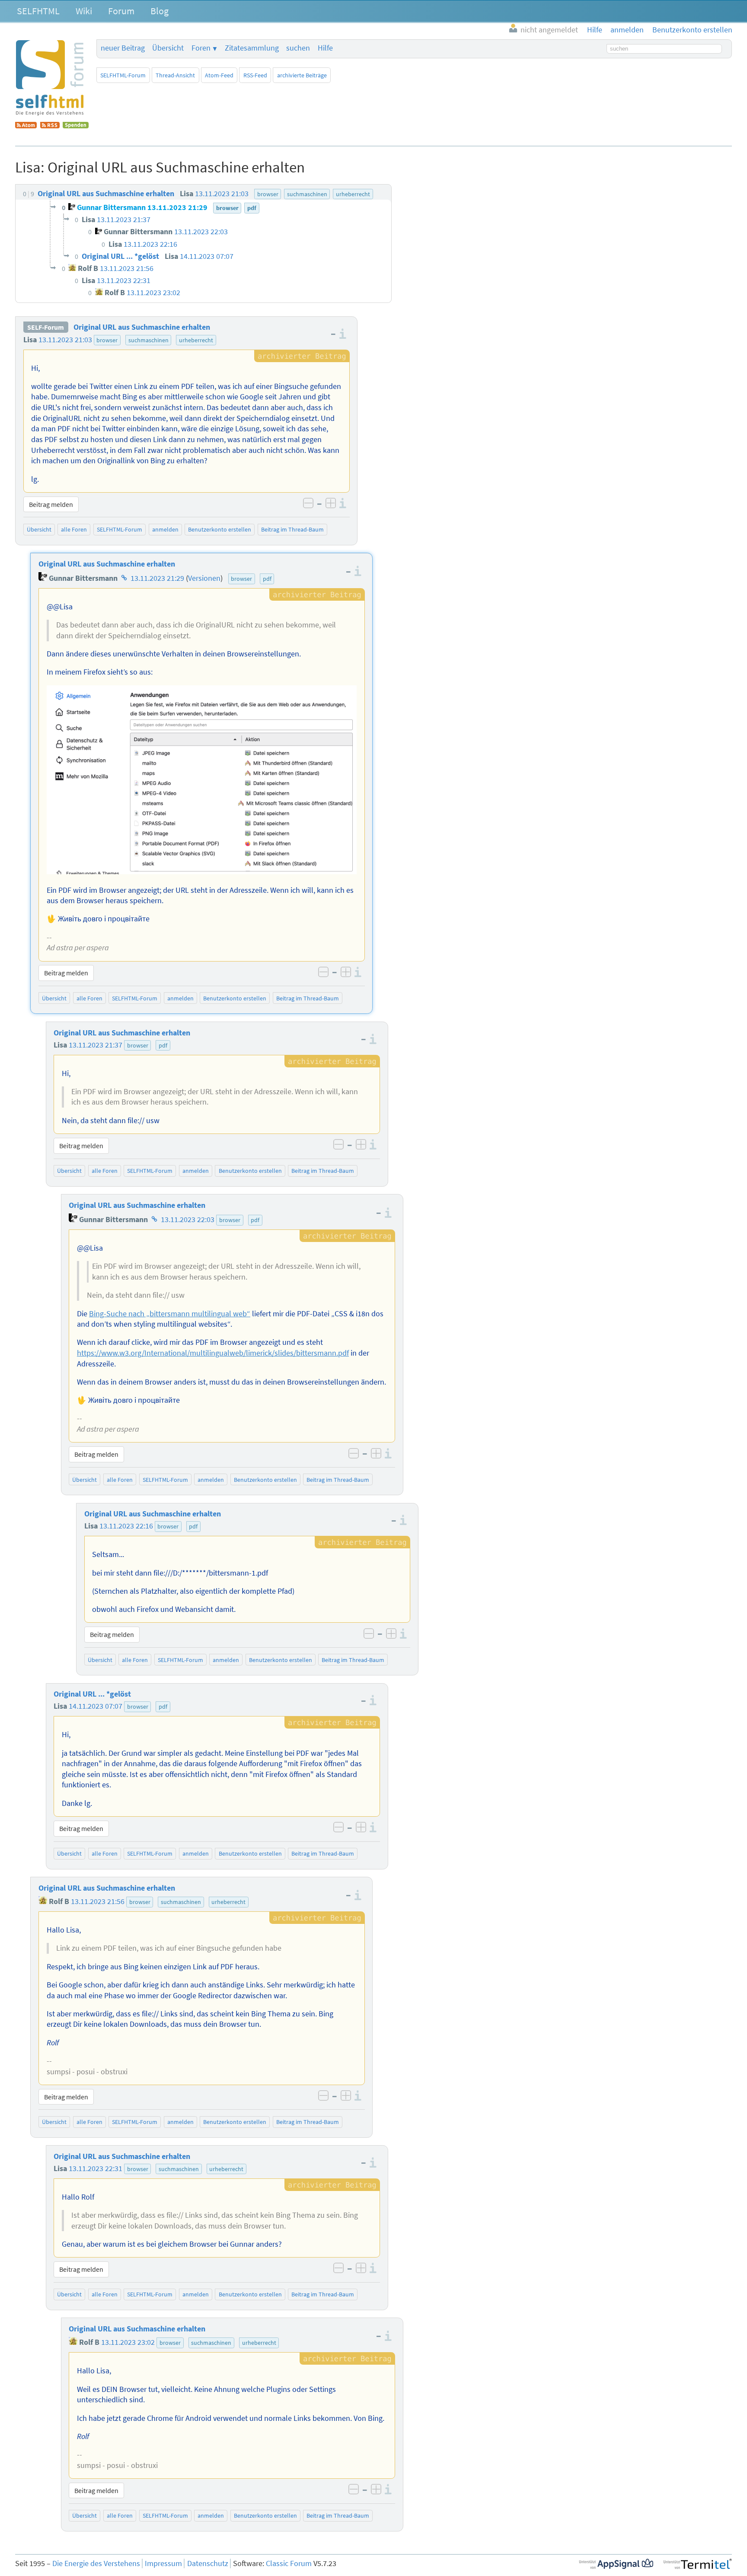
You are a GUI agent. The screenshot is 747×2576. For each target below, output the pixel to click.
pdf (267, 579)
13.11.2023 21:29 (157, 578)
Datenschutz (208, 2563)
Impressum (163, 2563)
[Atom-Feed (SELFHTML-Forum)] (26, 126)
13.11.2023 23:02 (128, 2342)
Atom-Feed (219, 75)
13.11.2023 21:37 (96, 1045)
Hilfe (325, 48)
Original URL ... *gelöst (92, 1694)
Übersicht (168, 48)
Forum (121, 11)
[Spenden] (76, 126)
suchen (298, 48)
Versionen (204, 578)
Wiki (84, 11)
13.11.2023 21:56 (98, 1901)
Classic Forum (289, 2563)
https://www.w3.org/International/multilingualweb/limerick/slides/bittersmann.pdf (213, 1353)
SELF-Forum (46, 327)
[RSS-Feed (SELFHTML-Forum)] (50, 126)
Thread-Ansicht (175, 75)
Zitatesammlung (252, 48)
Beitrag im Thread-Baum (292, 529)
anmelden (165, 529)
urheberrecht (196, 340)
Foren (201, 48)
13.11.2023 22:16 (126, 1526)
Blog (160, 11)
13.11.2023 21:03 (65, 340)
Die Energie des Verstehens (96, 2563)
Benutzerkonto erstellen (220, 529)
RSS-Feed (255, 75)
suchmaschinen (148, 340)
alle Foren (74, 529)
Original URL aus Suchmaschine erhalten (142, 327)
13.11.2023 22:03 (188, 1220)
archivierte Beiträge (302, 75)
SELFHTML (38, 11)
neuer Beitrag (123, 48)
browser (107, 340)
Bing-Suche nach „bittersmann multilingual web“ (170, 1314)
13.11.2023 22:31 (96, 2168)
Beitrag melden (51, 504)
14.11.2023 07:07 (96, 1706)
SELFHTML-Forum (123, 75)
